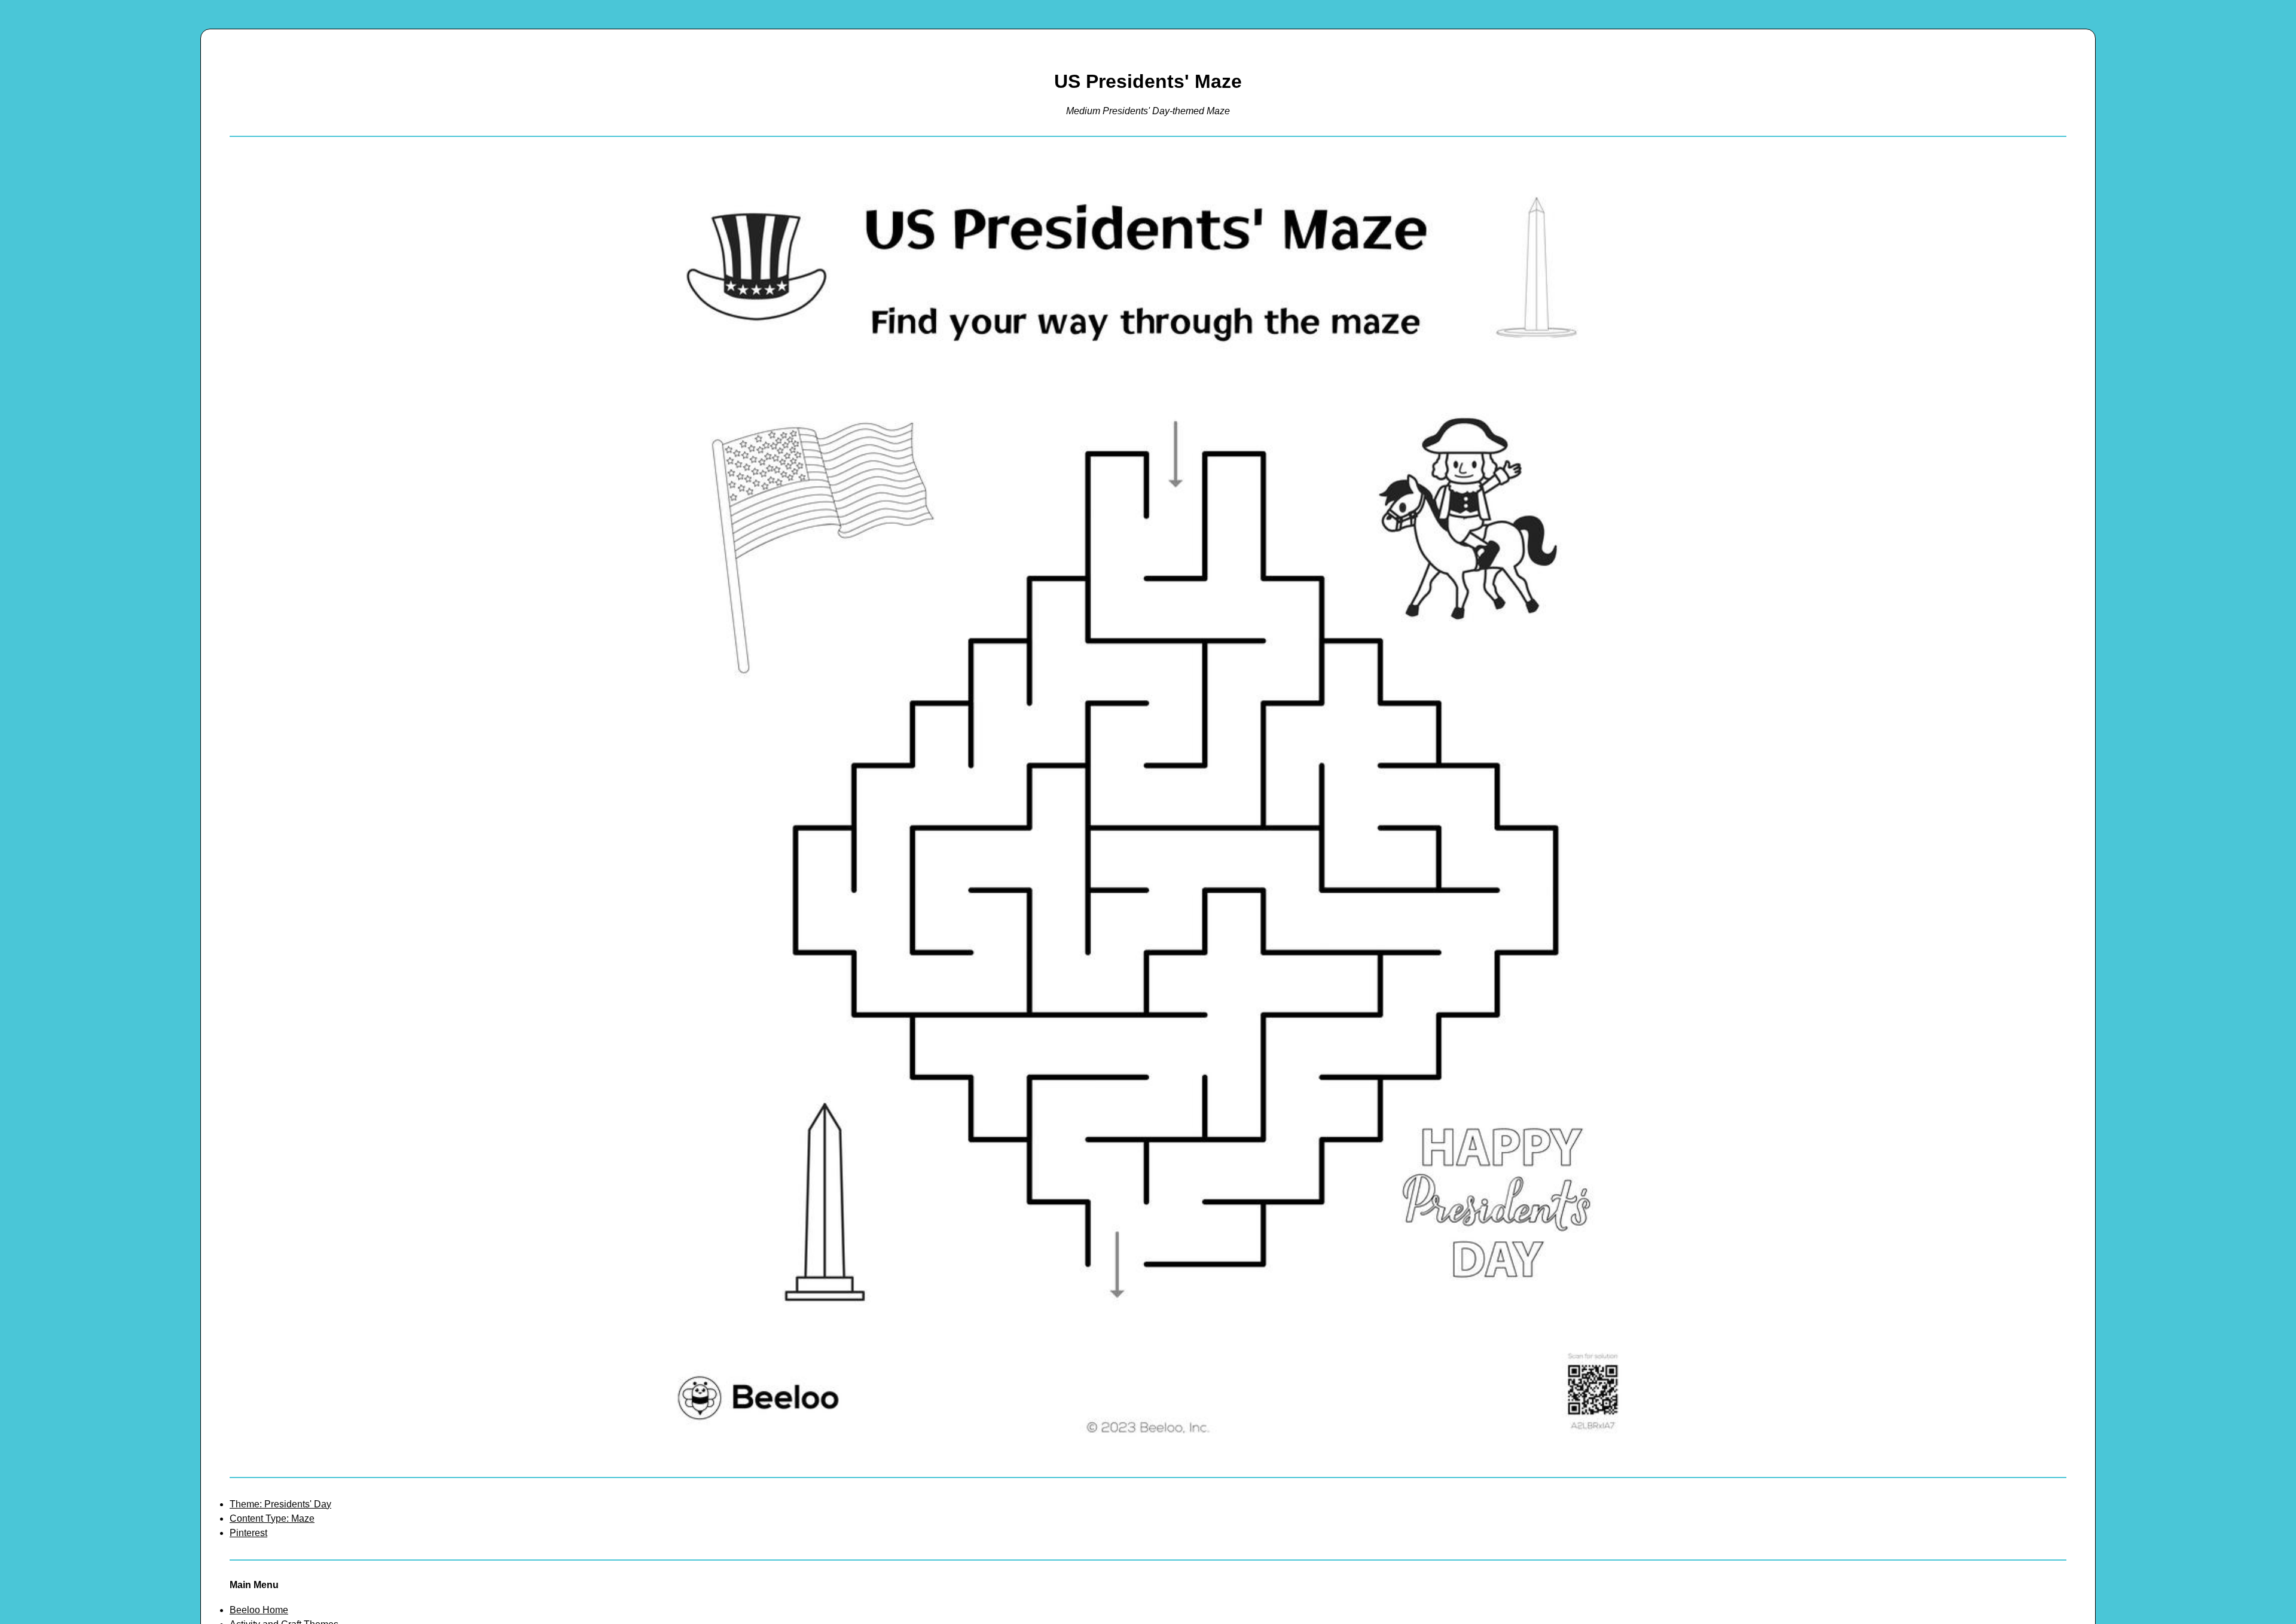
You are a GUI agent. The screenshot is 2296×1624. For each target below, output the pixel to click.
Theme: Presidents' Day (280, 1504)
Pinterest (248, 1533)
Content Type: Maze (272, 1518)
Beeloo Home (259, 1610)
